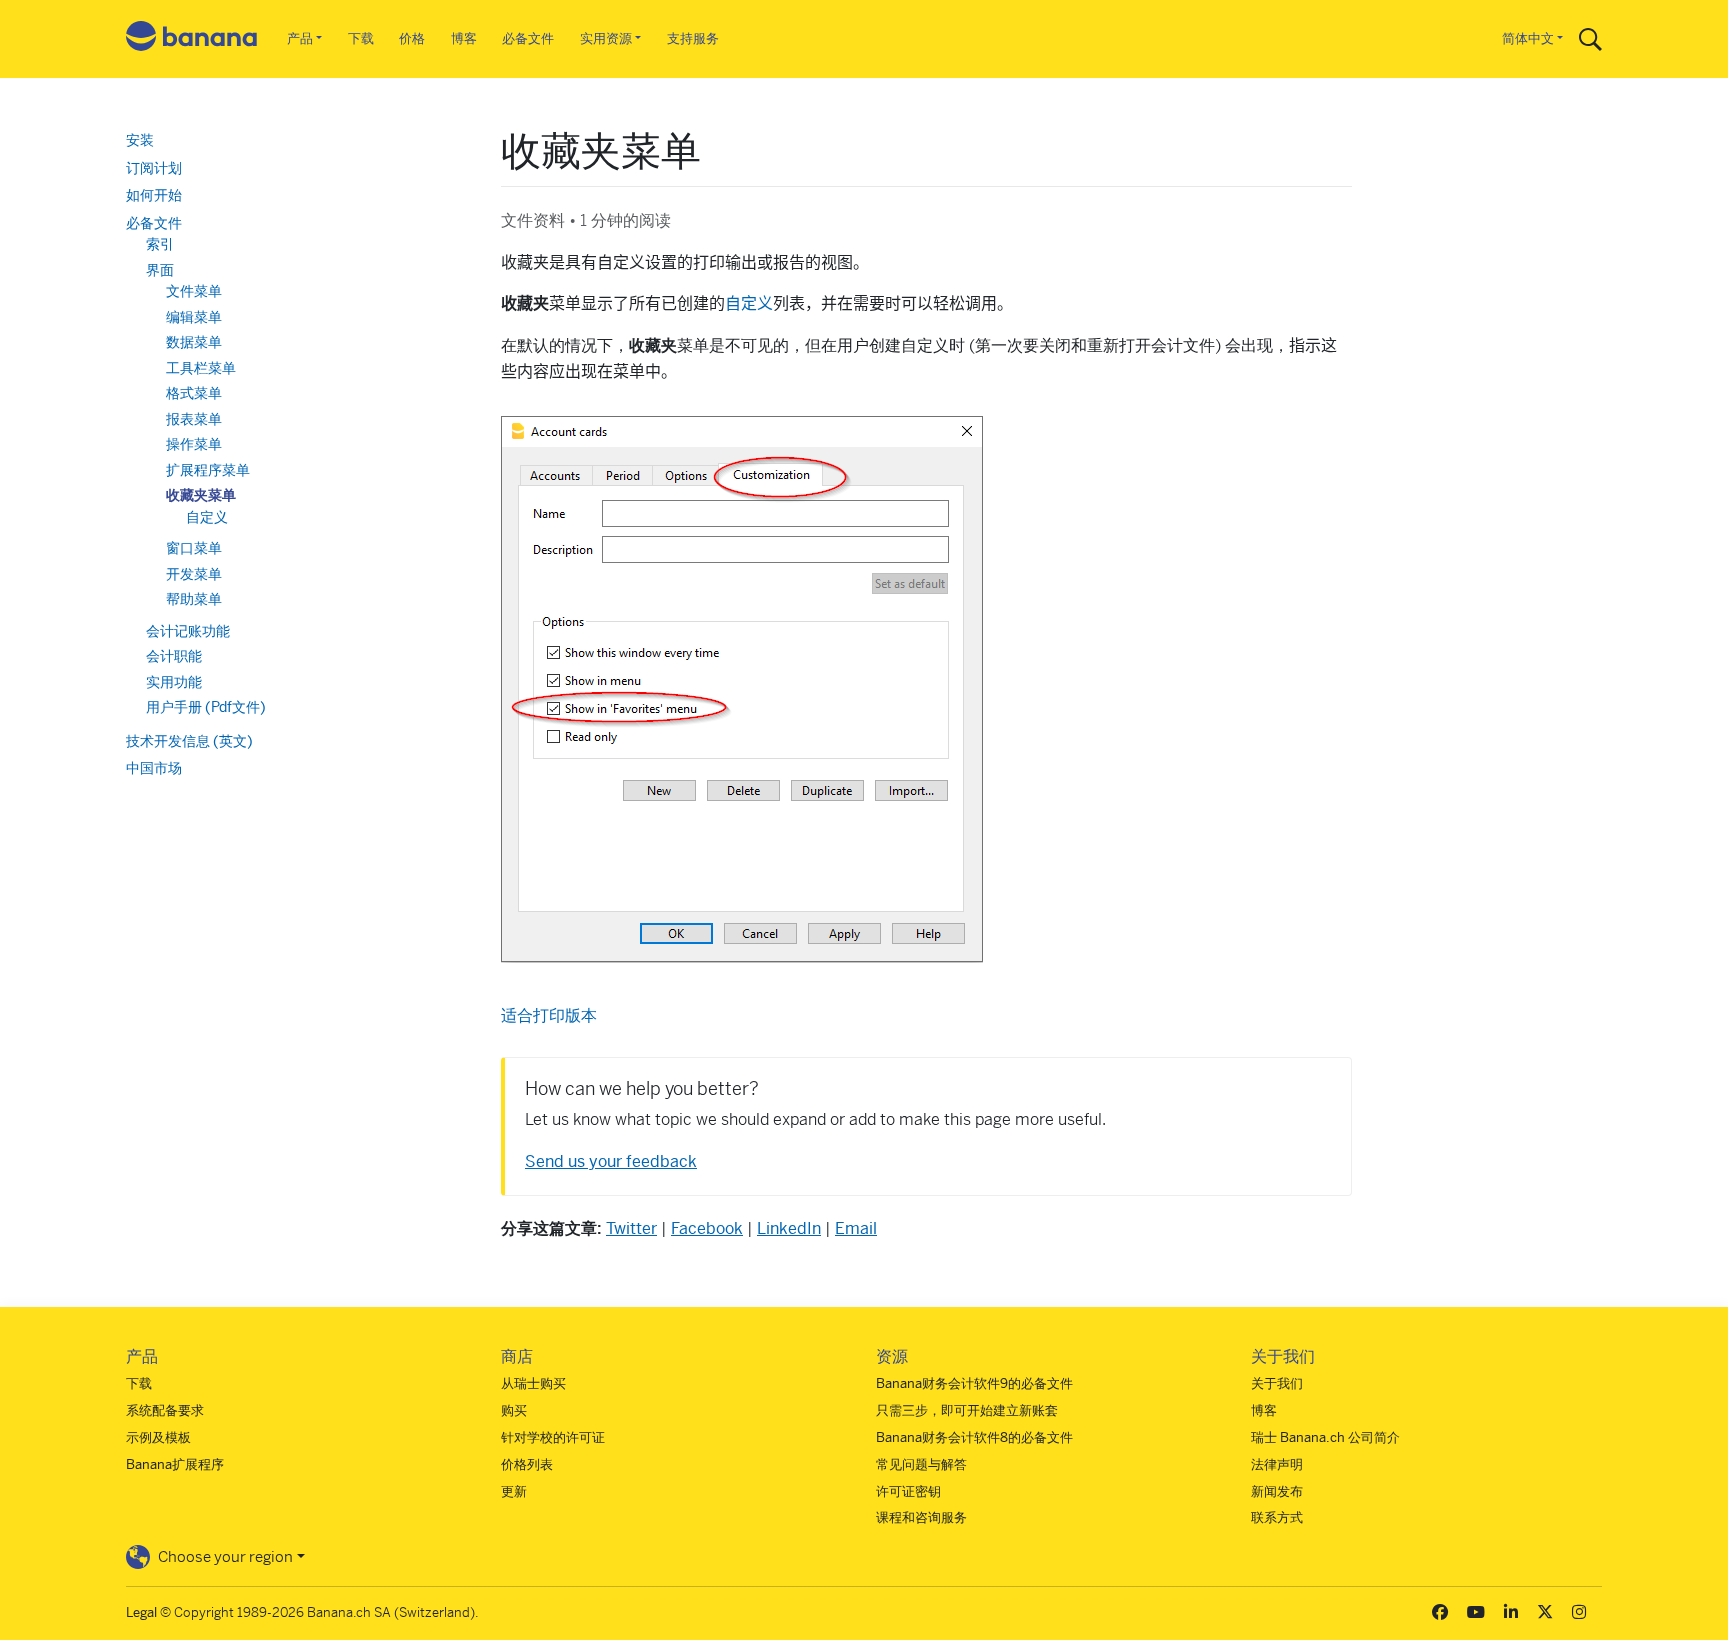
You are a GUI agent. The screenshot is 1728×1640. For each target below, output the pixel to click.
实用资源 (606, 38)
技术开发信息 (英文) (189, 741)
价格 (412, 38)
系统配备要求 (165, 1410)
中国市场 (154, 768)
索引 (160, 244)
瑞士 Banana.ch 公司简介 (1325, 1437)
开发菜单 (194, 574)
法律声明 (1277, 1464)
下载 (361, 38)
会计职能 (174, 656)
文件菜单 (194, 291)
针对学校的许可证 (553, 1437)
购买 (514, 1410)
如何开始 (154, 195)
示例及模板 (158, 1437)
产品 (300, 38)
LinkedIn (789, 1228)
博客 (464, 38)
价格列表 (527, 1464)
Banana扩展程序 (175, 1464)
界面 (160, 270)
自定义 (749, 303)
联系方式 (1277, 1517)
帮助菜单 (194, 599)
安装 (140, 140)
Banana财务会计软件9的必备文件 (974, 1383)
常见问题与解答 (921, 1464)
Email (856, 1228)
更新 (514, 1491)
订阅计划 (154, 168)
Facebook (707, 1228)
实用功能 (174, 682)
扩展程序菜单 (208, 470)
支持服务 (693, 38)
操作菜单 (194, 444)
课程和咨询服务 (921, 1517)
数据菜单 (194, 342)
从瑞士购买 (533, 1383)
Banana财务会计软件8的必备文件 (974, 1437)
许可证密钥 (908, 1491)
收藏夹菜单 (201, 495)
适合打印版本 (549, 1015)
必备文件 (528, 38)
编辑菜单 (194, 317)
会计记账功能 (188, 631)
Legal (141, 1612)
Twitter (631, 1228)
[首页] (192, 39)
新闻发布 (1277, 1491)
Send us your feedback (611, 1161)
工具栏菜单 (201, 368)
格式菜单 (194, 393)
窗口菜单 (194, 548)
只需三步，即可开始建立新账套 (967, 1410)
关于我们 (1277, 1383)
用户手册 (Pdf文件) (206, 707)
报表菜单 (194, 419)
